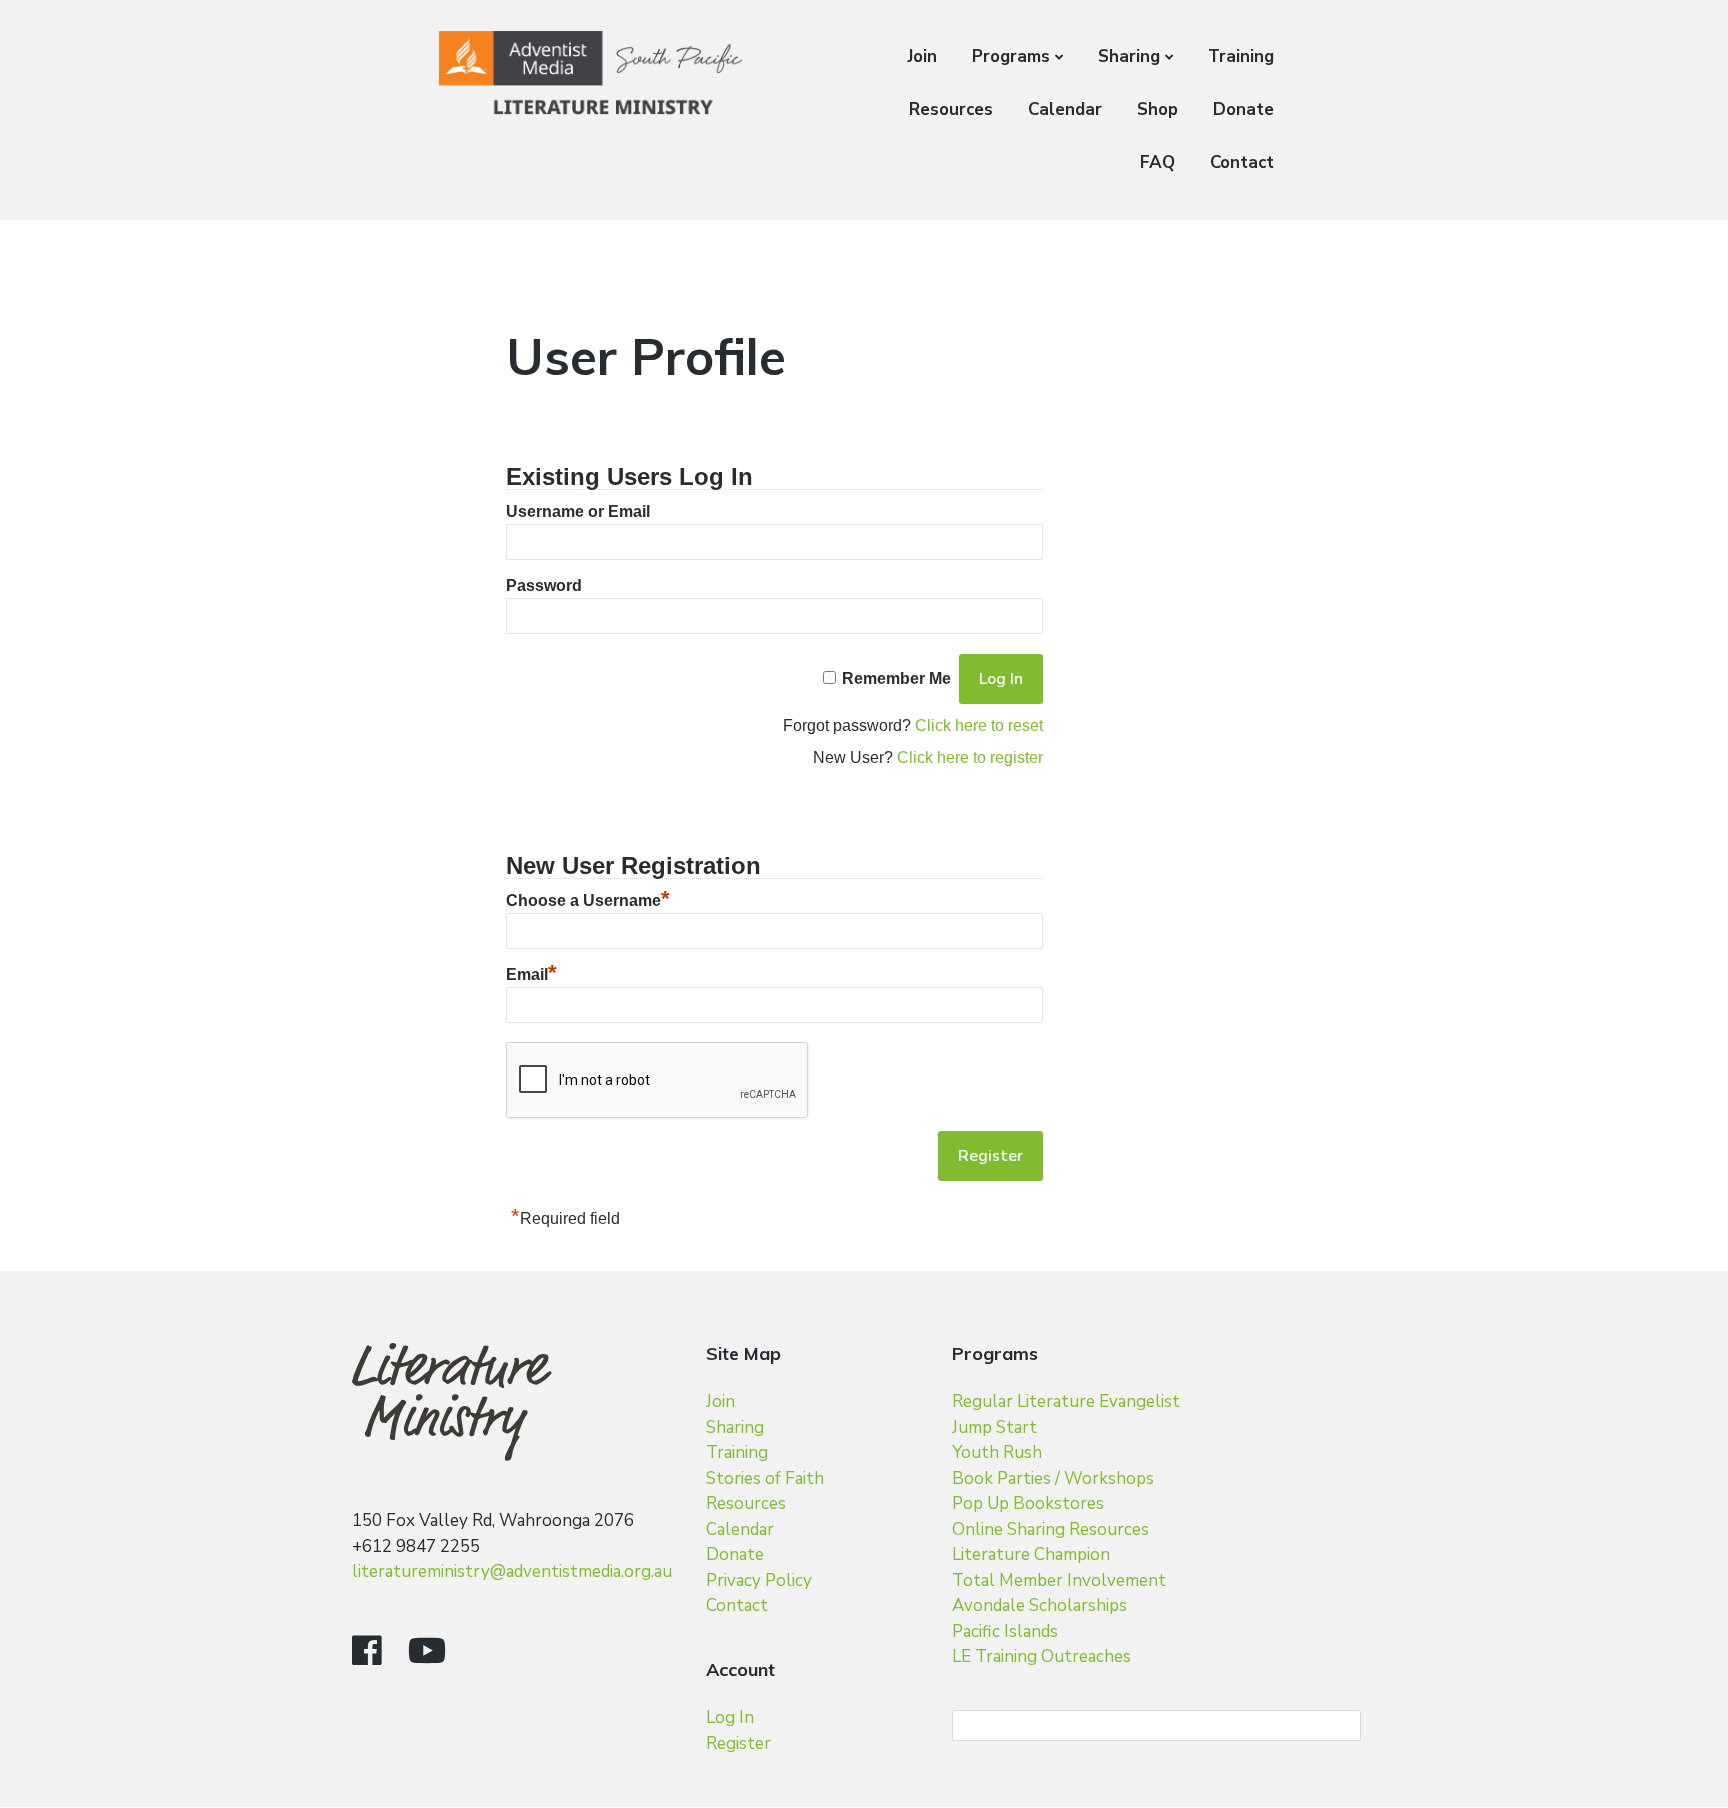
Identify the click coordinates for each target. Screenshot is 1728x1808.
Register (738, 1743)
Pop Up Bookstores (1028, 1503)
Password (544, 585)
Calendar (1065, 109)
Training (1241, 56)
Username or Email (578, 511)
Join (922, 56)
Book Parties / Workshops (1053, 1478)
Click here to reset (979, 725)
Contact (1242, 162)
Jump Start (994, 1427)
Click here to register (970, 757)
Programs (1011, 56)
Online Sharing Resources (1050, 1529)
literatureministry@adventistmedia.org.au (512, 1571)
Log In (730, 1717)
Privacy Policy (759, 1580)
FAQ (1157, 162)
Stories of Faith (765, 1478)
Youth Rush (997, 1452)
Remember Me (896, 678)
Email (531, 974)
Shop (1157, 109)
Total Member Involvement (1059, 1580)
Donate (1243, 109)
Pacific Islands (1005, 1631)
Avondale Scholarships (1039, 1605)
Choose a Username (588, 900)
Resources (951, 109)
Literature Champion (1031, 1554)
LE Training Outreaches (1041, 1656)
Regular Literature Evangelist (1066, 1401)
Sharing (1129, 56)
